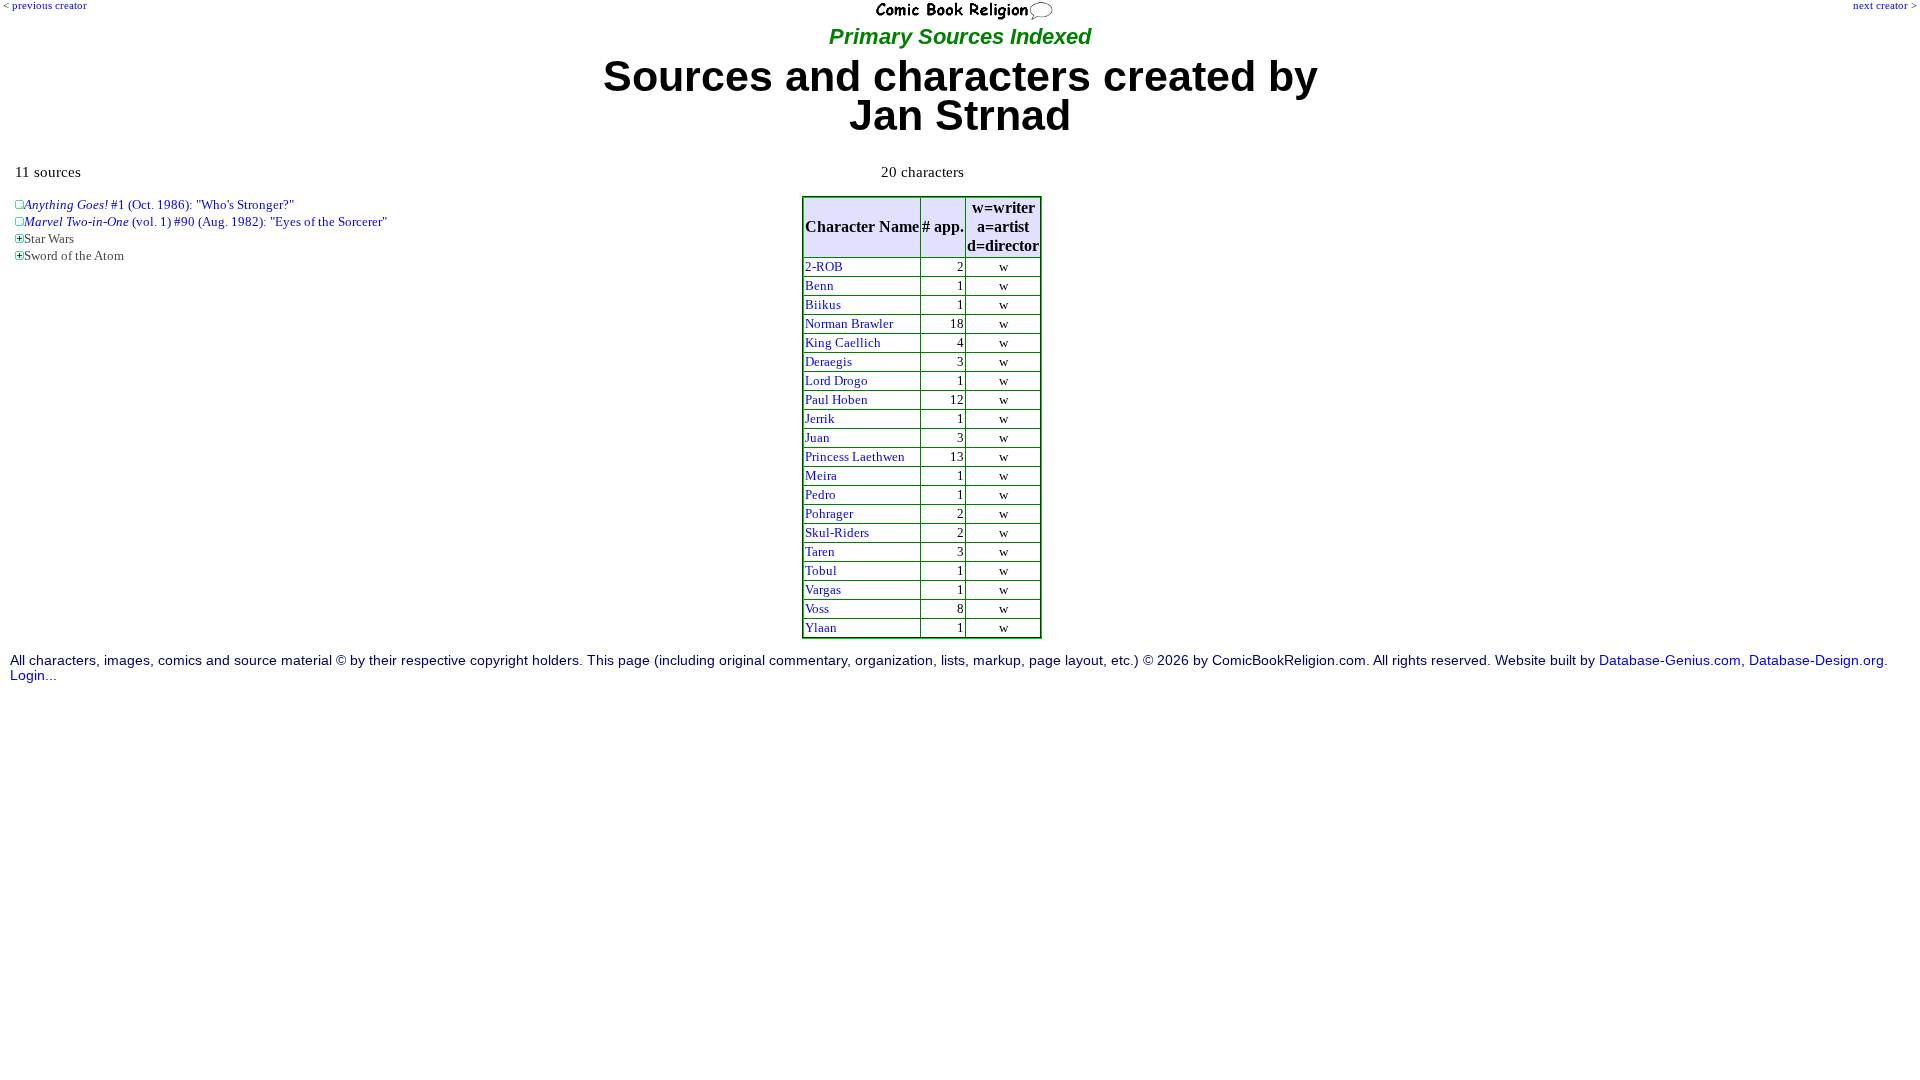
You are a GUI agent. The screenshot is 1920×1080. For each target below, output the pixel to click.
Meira (821, 475)
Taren (820, 551)
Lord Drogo (836, 380)
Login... (33, 675)
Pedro (820, 494)
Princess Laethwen (855, 456)
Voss (817, 608)
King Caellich (843, 342)
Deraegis (828, 361)
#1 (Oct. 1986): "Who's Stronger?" (159, 205)
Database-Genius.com (1670, 660)
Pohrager (829, 513)
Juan (817, 437)
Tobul (821, 570)
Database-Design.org (1816, 660)
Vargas (823, 589)
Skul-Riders (837, 532)
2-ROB (824, 266)
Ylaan (821, 627)
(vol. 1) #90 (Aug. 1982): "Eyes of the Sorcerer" (205, 222)
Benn (819, 285)
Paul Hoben (836, 399)
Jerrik (820, 418)
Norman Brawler (849, 323)
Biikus (823, 304)
